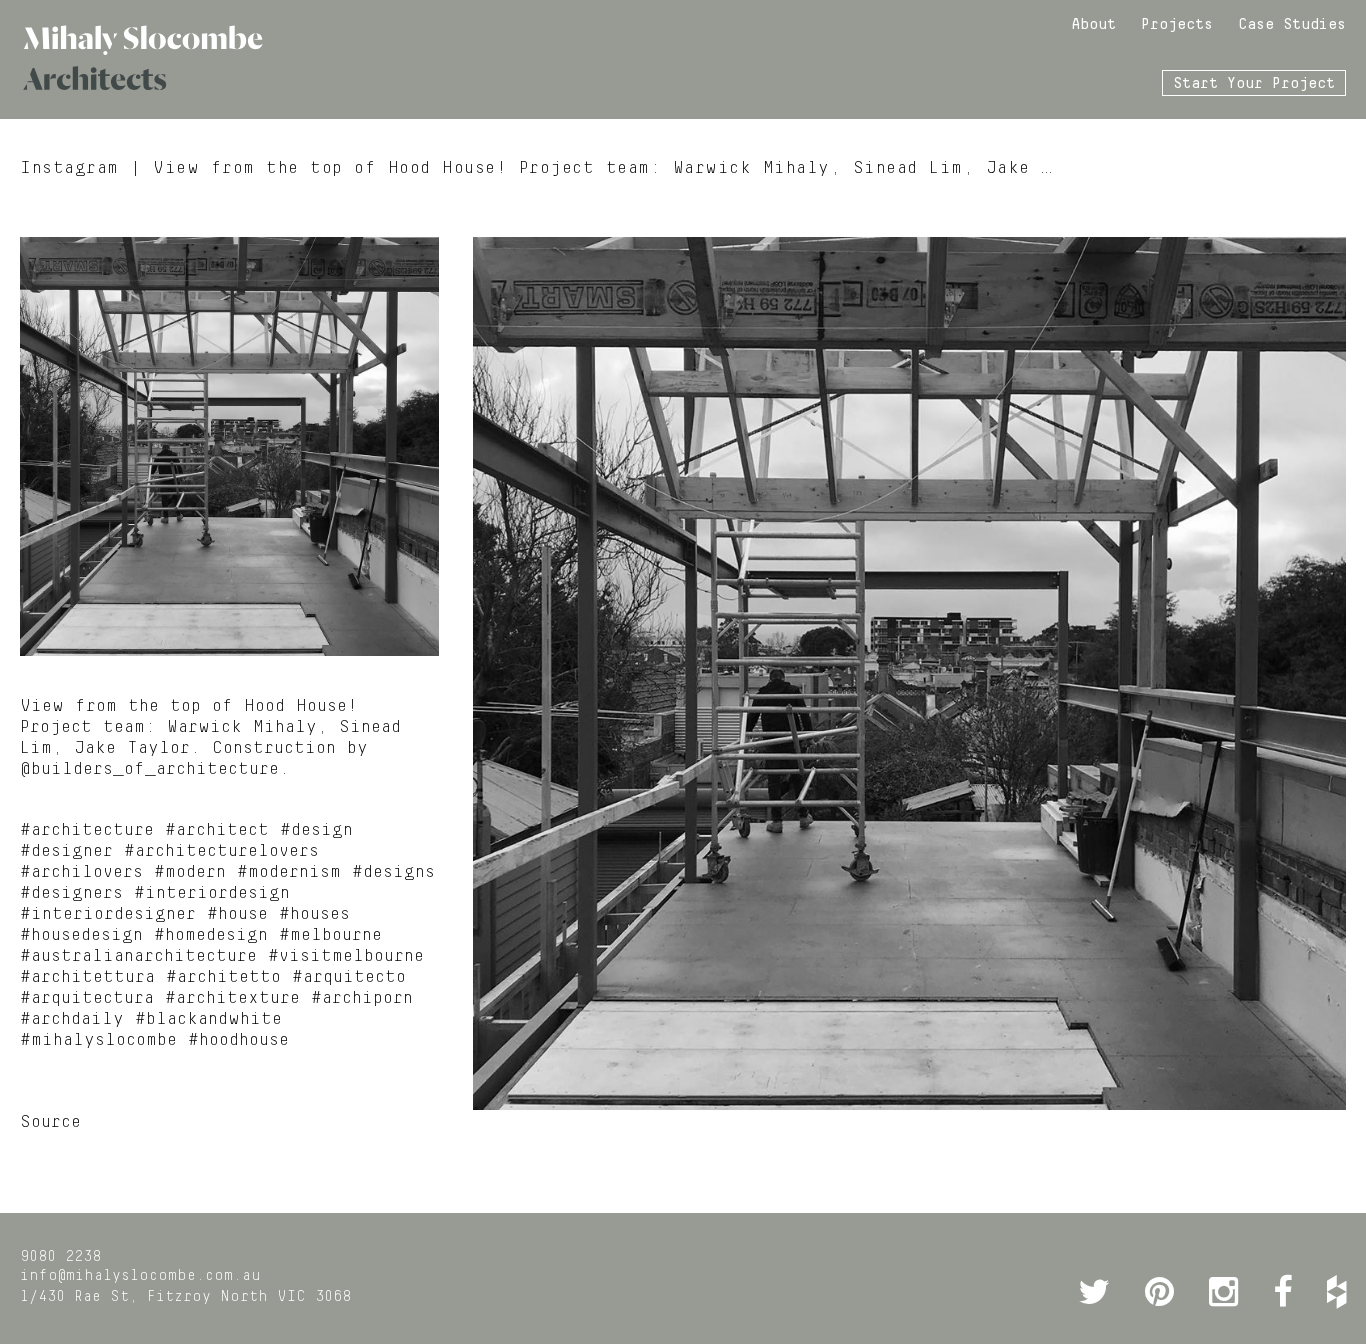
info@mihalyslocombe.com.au (140, 1276)
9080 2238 (60, 1257)
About (1093, 25)
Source (50, 1122)
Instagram (69, 168)
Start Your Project (1254, 84)
